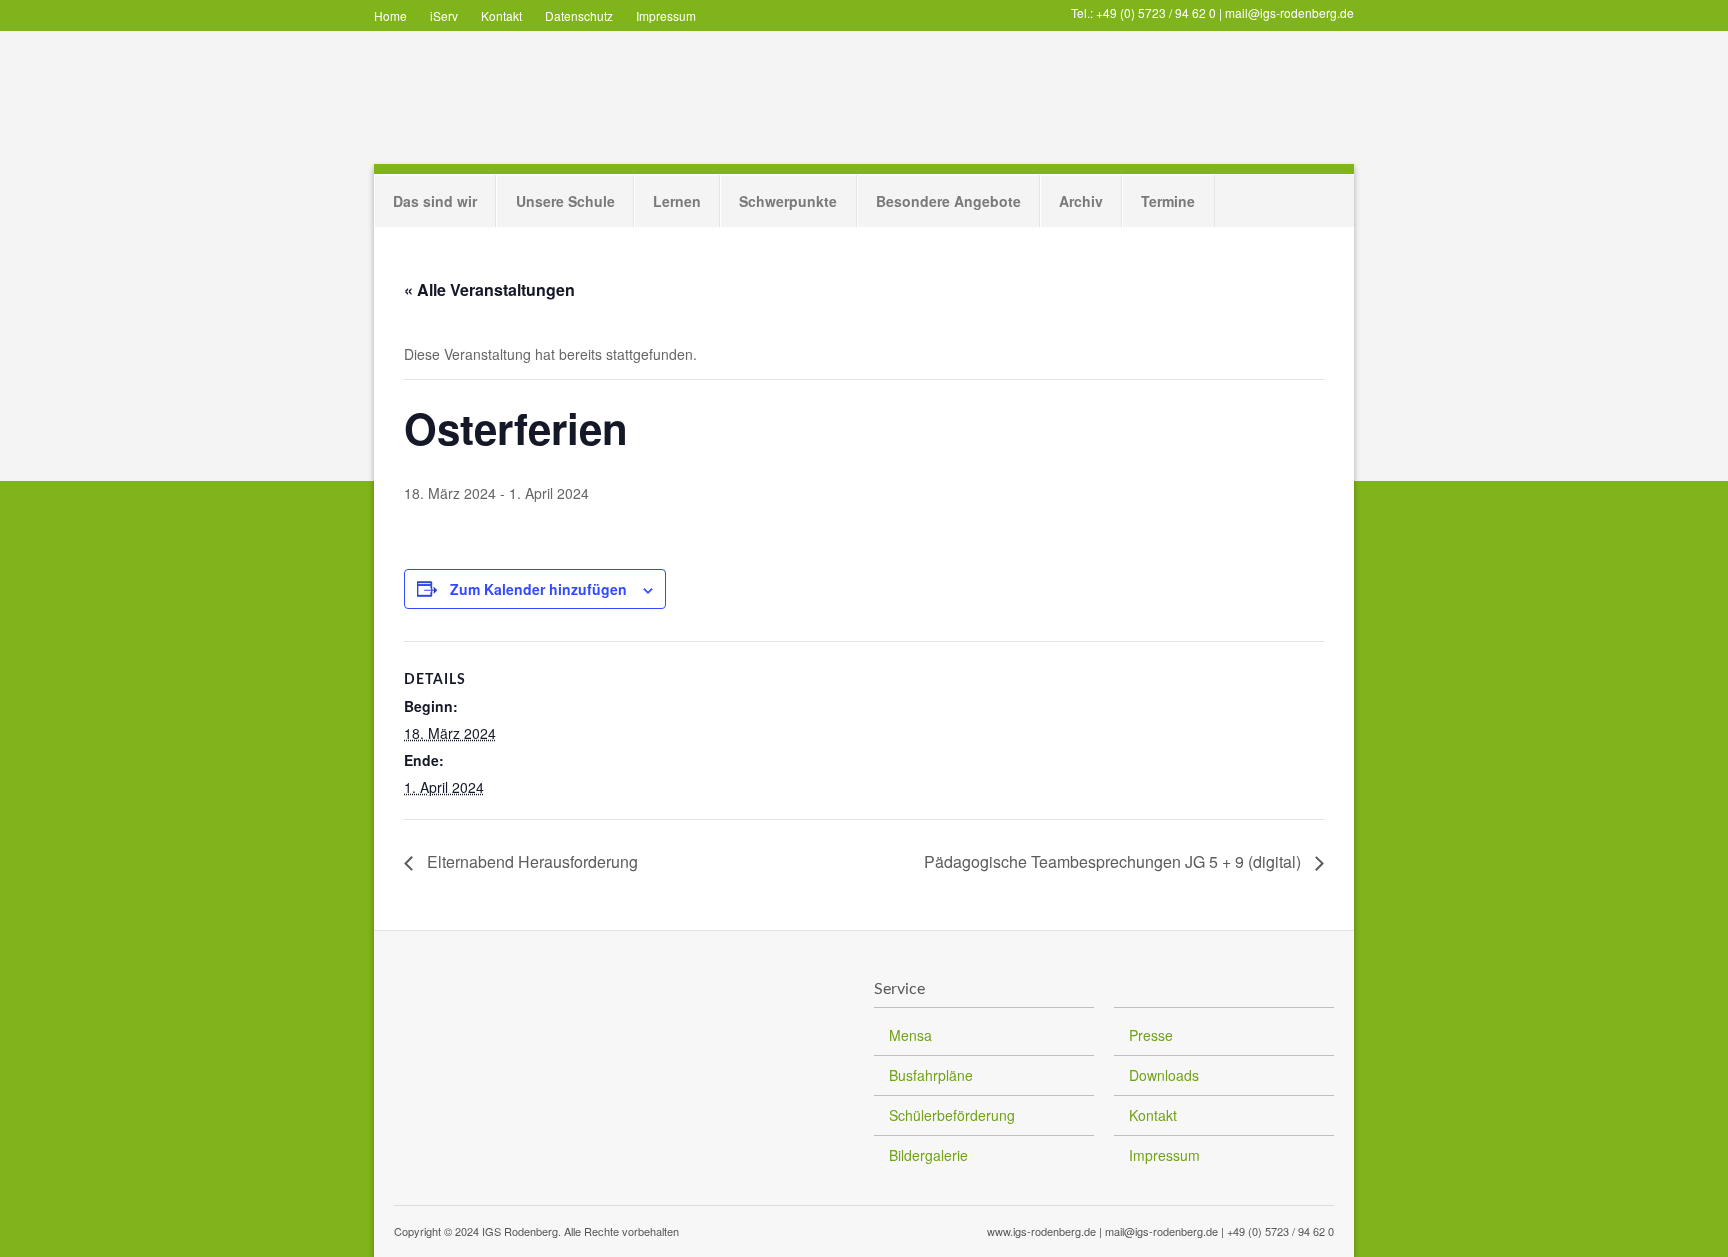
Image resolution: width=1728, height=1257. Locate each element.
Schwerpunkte (788, 201)
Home (390, 15)
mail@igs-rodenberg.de (1289, 12)
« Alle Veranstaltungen (489, 289)
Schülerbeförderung (952, 1115)
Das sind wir (435, 201)
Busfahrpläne (931, 1075)
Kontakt (501, 15)
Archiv (1081, 201)
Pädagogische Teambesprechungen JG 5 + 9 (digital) (1114, 861)
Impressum (666, 15)
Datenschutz (579, 15)
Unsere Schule (565, 201)
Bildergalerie (928, 1155)
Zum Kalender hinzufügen (538, 589)
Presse (1151, 1035)
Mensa (910, 1035)
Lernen (677, 201)
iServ (444, 15)
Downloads (1164, 1075)
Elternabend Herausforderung (530, 861)
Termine (1168, 201)
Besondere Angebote (948, 201)
